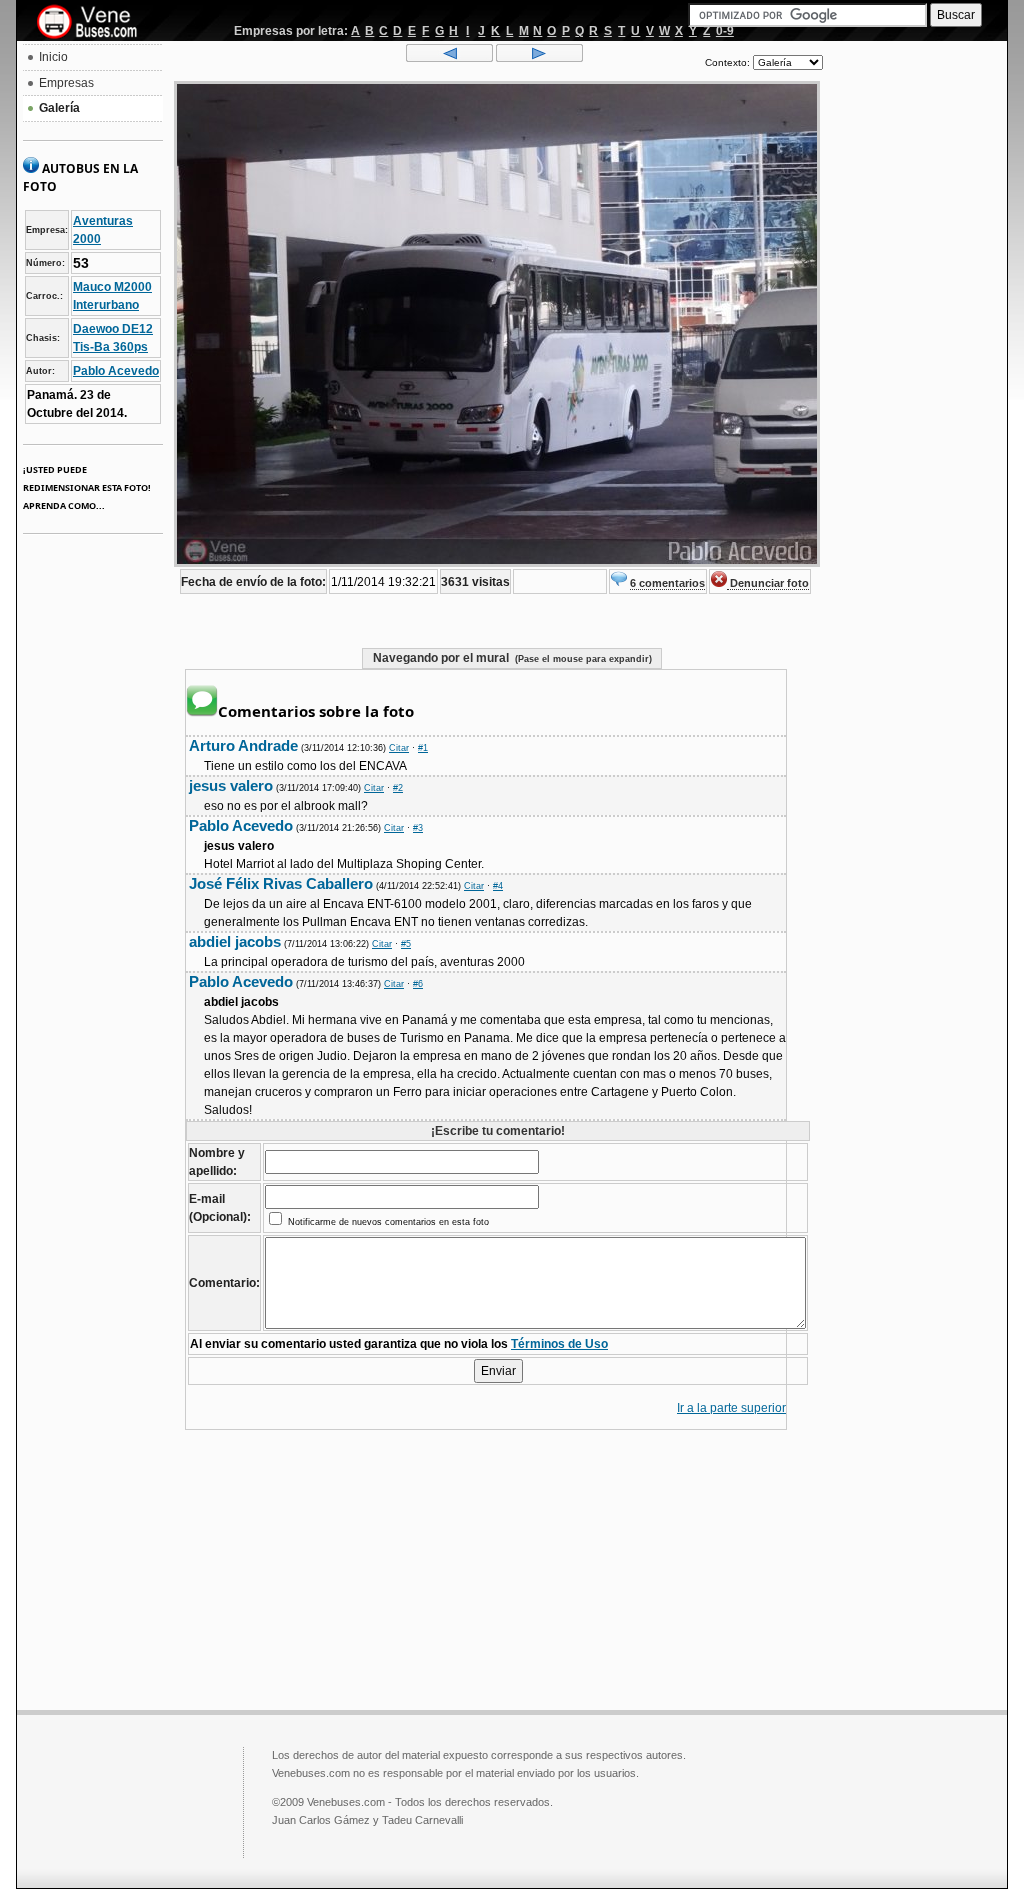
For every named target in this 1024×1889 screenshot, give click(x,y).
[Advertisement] (915, 346)
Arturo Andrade (243, 745)
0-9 (725, 31)
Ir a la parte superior (731, 1408)
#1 (423, 748)
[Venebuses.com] (94, 23)
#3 (418, 828)
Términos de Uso (559, 1344)
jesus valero (231, 785)
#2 (398, 788)
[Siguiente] (539, 58)
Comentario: (224, 1283)
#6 (418, 984)
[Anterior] (449, 58)
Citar (399, 748)
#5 (406, 944)
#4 (498, 886)
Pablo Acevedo (116, 371)
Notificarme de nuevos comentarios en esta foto (387, 1222)
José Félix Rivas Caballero (281, 883)
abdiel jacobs (235, 941)
